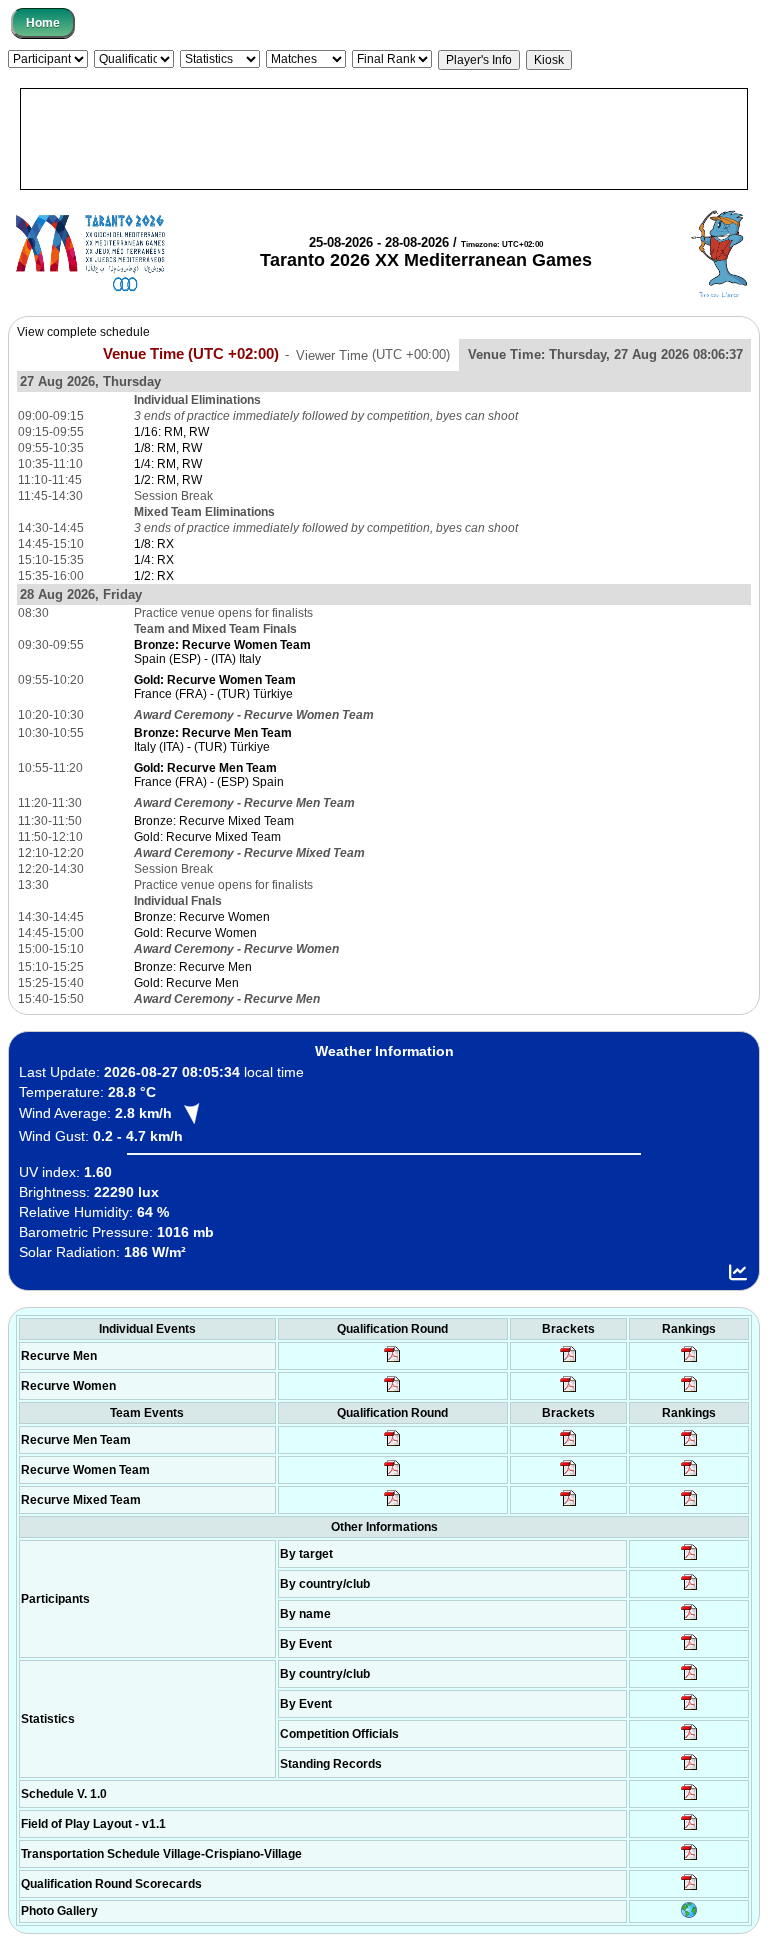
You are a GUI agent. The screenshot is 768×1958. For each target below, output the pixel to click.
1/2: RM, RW (168, 480)
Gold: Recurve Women (195, 933)
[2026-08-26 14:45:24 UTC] (568, 1445)
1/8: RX (154, 544)
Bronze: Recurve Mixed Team (214, 821)
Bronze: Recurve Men (193, 967)
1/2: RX (154, 576)
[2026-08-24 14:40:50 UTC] (689, 1589)
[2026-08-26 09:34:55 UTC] (392, 1361)
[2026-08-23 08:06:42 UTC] (689, 1799)
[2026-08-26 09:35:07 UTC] (392, 1475)
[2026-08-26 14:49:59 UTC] (568, 1475)
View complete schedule (83, 332)
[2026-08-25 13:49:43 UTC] (689, 1739)
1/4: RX (154, 560)
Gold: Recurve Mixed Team (207, 837)
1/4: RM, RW (168, 464)
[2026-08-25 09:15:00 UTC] (689, 1829)
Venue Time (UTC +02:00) (191, 354)
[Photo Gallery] (689, 1914)
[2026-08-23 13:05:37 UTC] (689, 1559)
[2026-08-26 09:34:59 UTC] (392, 1391)
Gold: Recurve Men (186, 983)
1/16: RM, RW (171, 432)
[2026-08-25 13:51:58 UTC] (689, 1859)
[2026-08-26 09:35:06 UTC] (392, 1505)
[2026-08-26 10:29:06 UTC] (568, 1361)
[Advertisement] (384, 139)
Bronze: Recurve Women (202, 917)
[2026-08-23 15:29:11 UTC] (689, 1769)
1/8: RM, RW (168, 448)
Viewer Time (373, 354)
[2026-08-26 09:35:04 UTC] (392, 1445)
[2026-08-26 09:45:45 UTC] (689, 1889)
